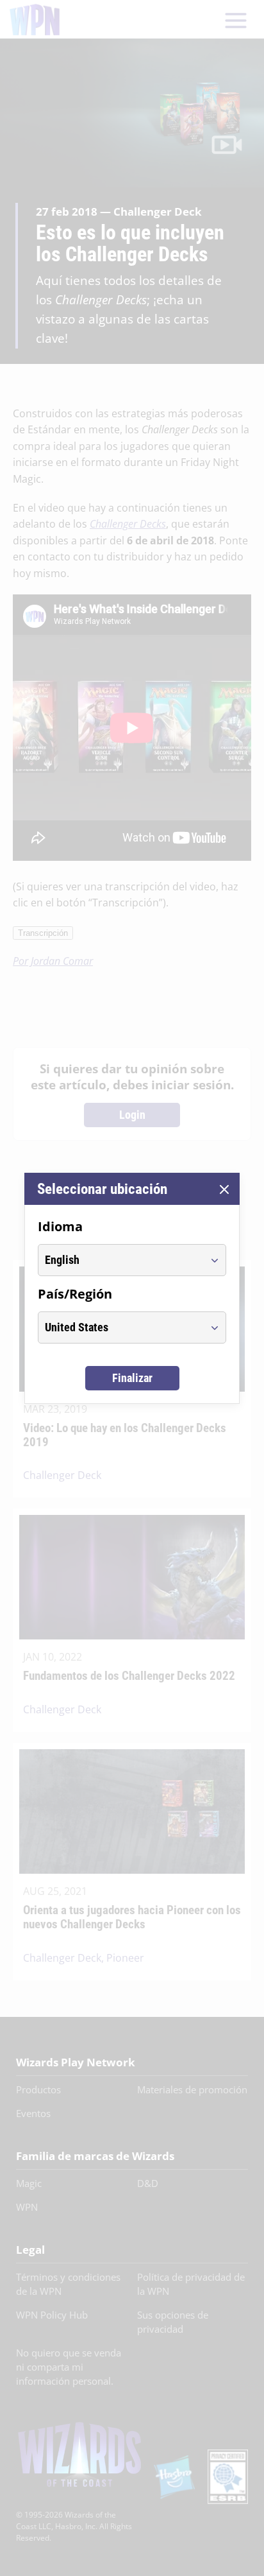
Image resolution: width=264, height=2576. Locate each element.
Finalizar (132, 1378)
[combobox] (120, 1260)
